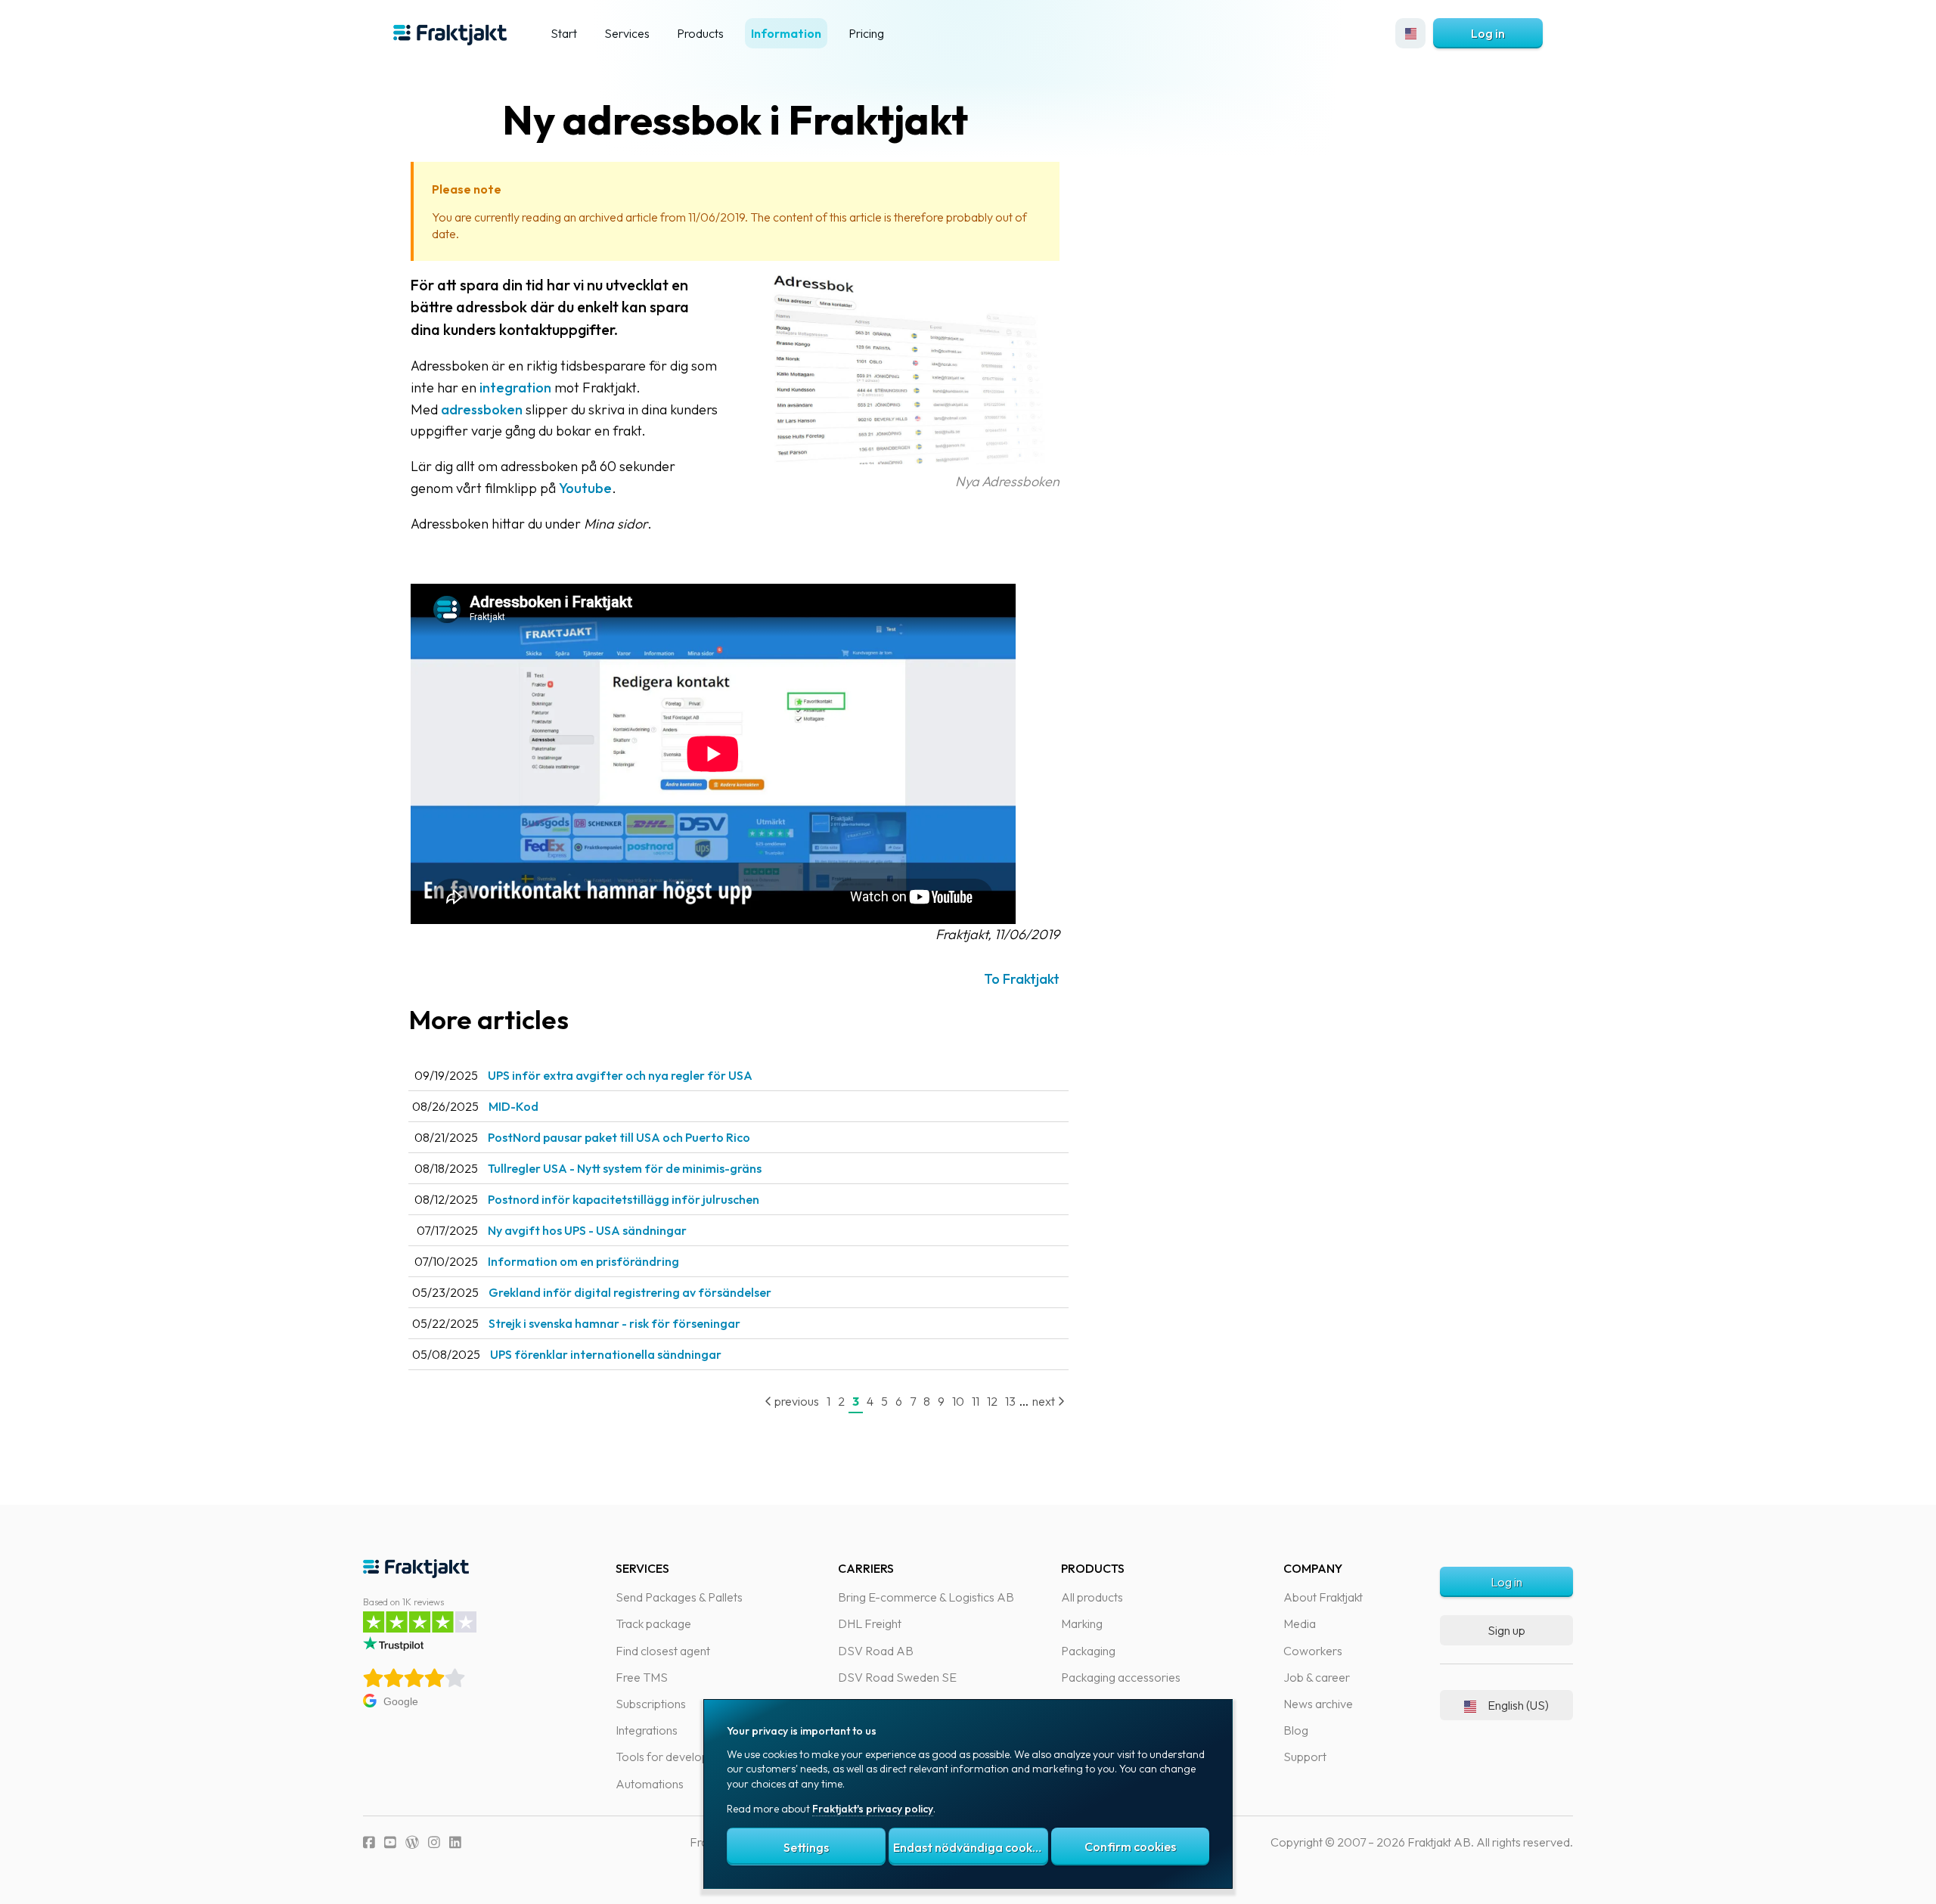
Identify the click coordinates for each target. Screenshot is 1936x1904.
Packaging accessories (1121, 1677)
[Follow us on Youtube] (390, 1842)
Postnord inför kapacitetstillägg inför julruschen (624, 1199)
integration (515, 388)
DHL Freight (870, 1623)
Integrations (647, 1730)
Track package (653, 1623)
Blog (1296, 1730)
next (1045, 1401)
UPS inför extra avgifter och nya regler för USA (620, 1075)
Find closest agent (663, 1651)
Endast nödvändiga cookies (970, 1847)
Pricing (866, 33)
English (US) (1518, 1705)
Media (1300, 1623)
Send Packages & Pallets (679, 1597)
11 (976, 1401)
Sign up (1506, 1630)
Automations (650, 1784)
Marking (1082, 1623)
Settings (806, 1847)
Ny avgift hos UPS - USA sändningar (587, 1230)
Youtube (585, 488)
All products (1092, 1597)
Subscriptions (651, 1704)
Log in (1488, 33)
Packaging (1088, 1651)
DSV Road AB (876, 1651)
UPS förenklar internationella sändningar (606, 1354)
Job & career (1317, 1677)
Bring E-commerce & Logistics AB (926, 1597)
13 (1010, 1401)
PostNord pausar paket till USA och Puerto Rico (619, 1137)
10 (958, 1401)
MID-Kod (513, 1106)
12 (992, 1401)
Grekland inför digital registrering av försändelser (630, 1292)
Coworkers (1313, 1651)
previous (796, 1401)
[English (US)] (1410, 33)
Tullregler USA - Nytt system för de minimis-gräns (625, 1168)
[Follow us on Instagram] (434, 1842)
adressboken (482, 409)
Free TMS (642, 1677)
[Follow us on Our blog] (412, 1842)
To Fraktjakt (1022, 979)
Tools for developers (670, 1757)
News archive (1318, 1704)
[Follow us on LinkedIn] (455, 1842)
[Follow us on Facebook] (369, 1842)
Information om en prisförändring (583, 1261)
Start (564, 33)
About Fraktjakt (1323, 1597)
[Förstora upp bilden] (908, 459)
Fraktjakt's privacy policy (873, 1809)
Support (1305, 1757)
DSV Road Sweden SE (897, 1677)
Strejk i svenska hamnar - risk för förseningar (614, 1323)
